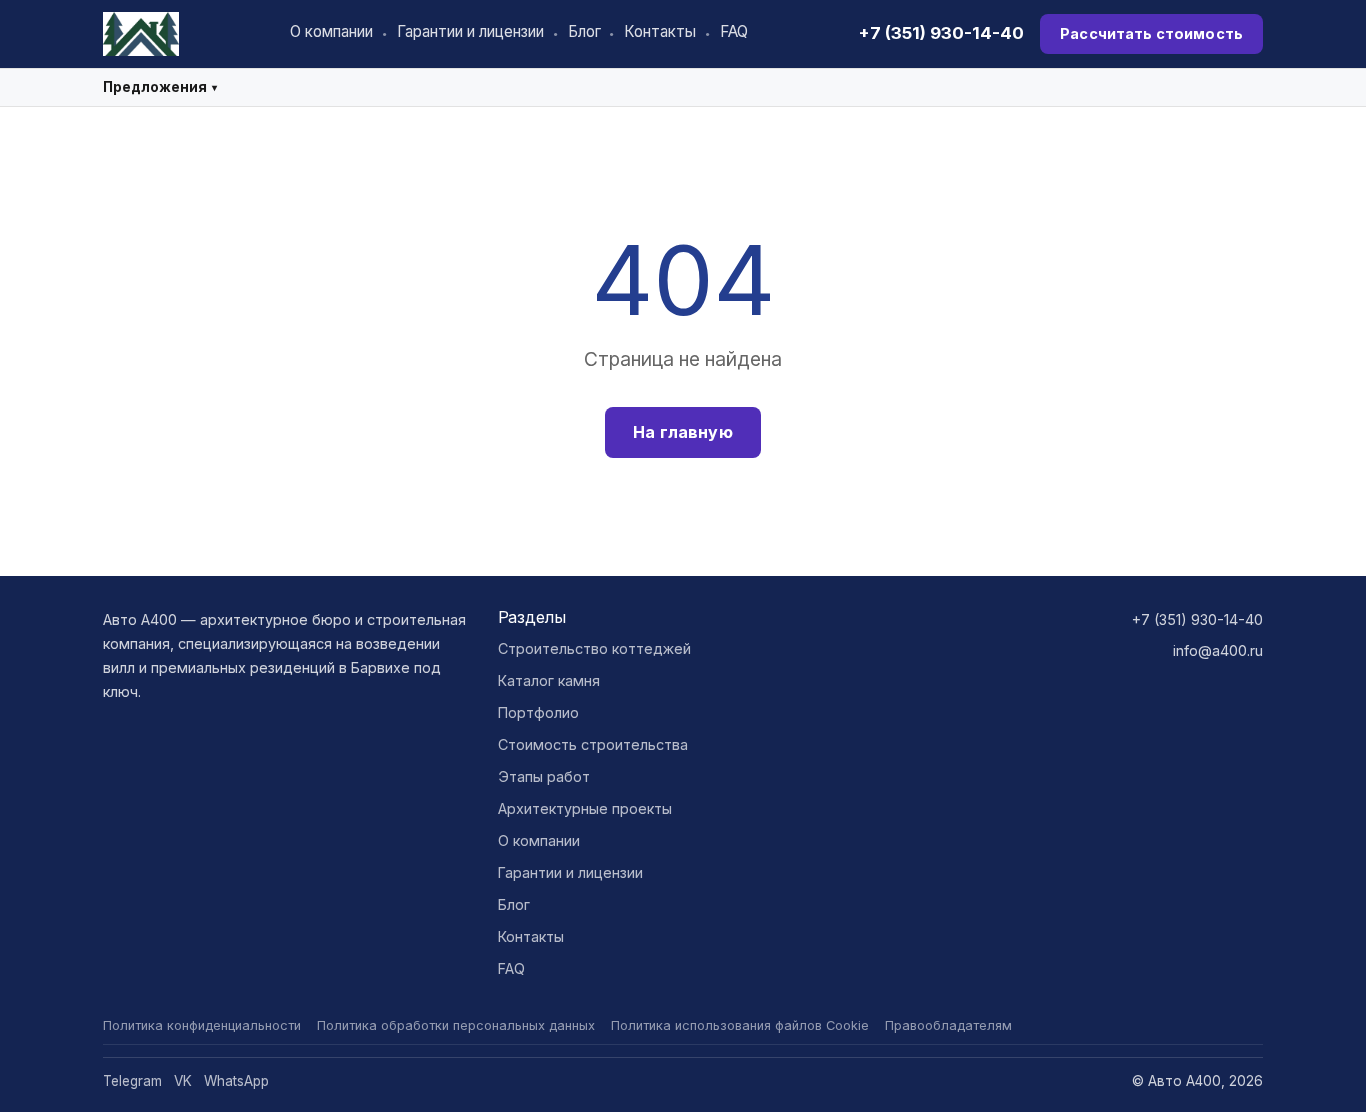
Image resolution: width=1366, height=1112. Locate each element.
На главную (683, 432)
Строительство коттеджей (594, 648)
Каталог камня (549, 680)
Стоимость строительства (593, 744)
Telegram (132, 1081)
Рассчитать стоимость (1151, 33)
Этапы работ (544, 776)
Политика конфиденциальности (202, 1025)
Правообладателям (948, 1025)
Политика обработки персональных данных (456, 1025)
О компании (331, 31)
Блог (584, 31)
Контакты (660, 31)
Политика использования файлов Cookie (740, 1025)
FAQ (734, 31)
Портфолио (538, 712)
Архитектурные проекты (585, 808)
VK (183, 1081)
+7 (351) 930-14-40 (941, 33)
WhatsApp (236, 1081)
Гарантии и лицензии (470, 31)
